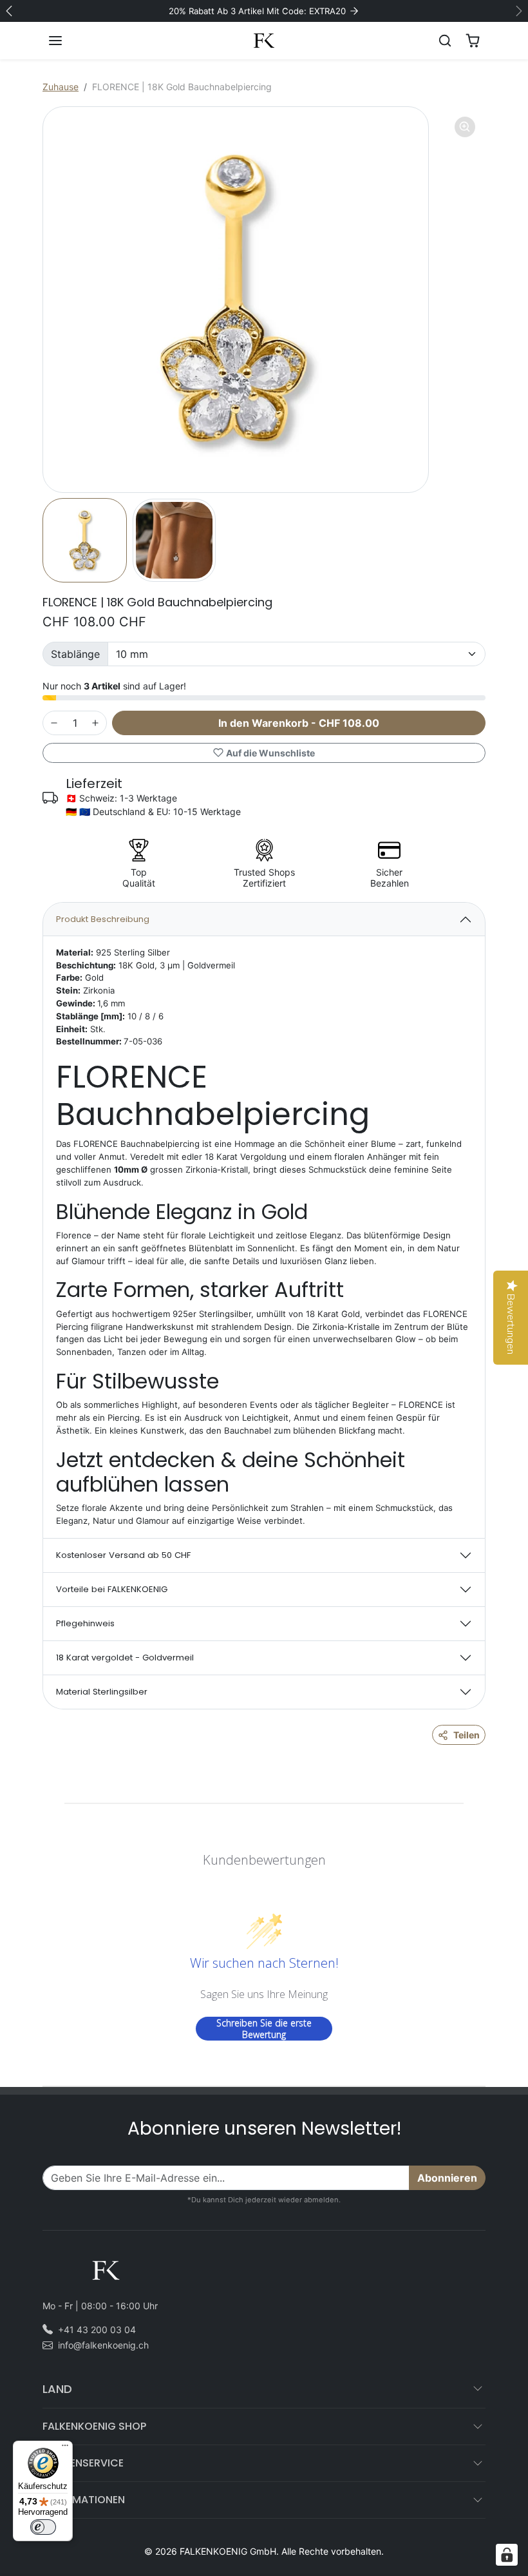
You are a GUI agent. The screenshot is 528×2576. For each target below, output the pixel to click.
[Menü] (65, 2448)
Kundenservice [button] (83, 2463)
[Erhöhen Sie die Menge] (95, 723)
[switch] (43, 2527)
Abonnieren (447, 2178)
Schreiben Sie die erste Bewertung (264, 2029)
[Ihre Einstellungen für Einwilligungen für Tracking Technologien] (507, 2555)
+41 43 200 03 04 (97, 2330)
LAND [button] (57, 2389)
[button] (68, 41)
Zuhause (61, 87)
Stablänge (75, 654)
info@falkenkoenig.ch (103, 2345)
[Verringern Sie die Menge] (54, 723)
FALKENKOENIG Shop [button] (94, 2426)
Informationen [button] (84, 2500)
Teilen (467, 1735)
